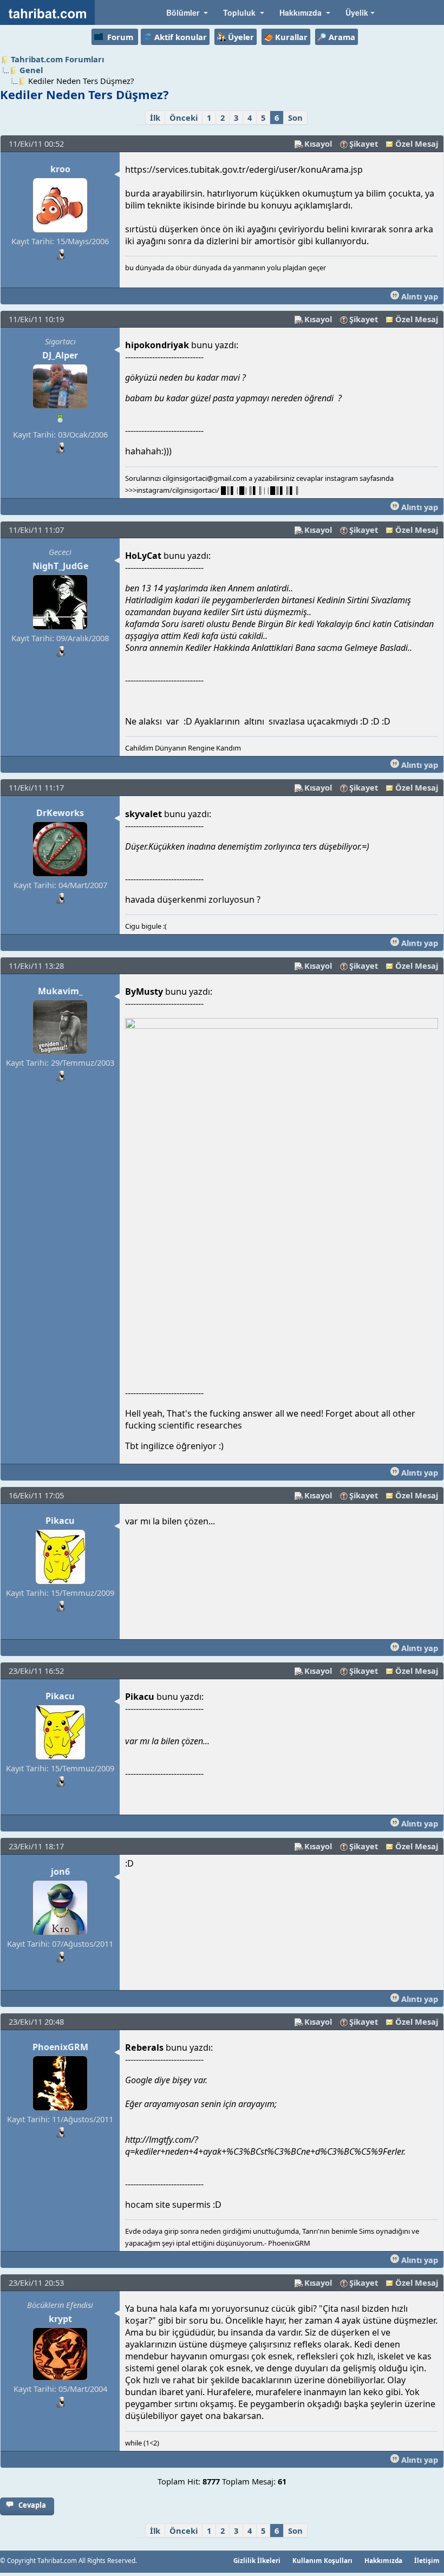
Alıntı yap (419, 296)
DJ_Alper (60, 355)
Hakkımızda (383, 2560)
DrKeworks (60, 813)
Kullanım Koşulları (322, 2560)
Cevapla (32, 2505)
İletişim (427, 2560)
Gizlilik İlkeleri (257, 2560)
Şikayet (364, 144)
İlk (155, 118)
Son (295, 118)
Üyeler (241, 37)
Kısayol (318, 144)
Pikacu (60, 1521)
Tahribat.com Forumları (57, 59)
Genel (31, 70)
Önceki (184, 118)
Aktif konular (181, 37)
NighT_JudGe (60, 566)
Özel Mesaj (417, 144)
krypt (60, 2319)
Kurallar (291, 37)
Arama (342, 37)
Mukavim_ (60, 991)
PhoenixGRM (60, 2047)
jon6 (60, 1871)
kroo (60, 169)
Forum (120, 37)
